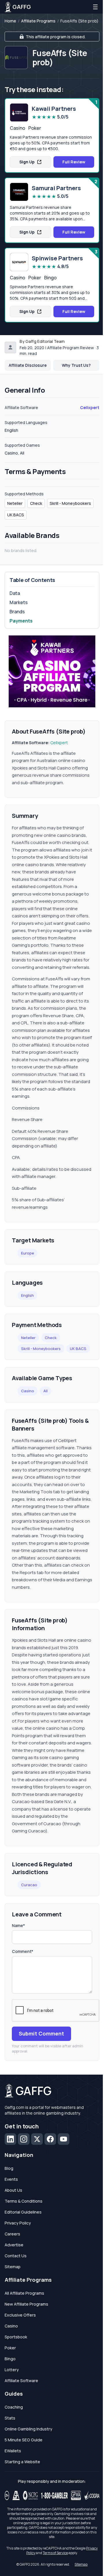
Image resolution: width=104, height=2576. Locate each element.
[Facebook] (50, 2139)
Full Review (74, 162)
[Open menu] (95, 7)
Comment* (23, 1951)
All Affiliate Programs (24, 2293)
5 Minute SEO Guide (24, 2440)
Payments (21, 621)
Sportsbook (16, 2337)
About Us (13, 2190)
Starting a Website (22, 2462)
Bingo (10, 2359)
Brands (17, 612)
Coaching (14, 2407)
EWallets (13, 2451)
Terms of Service (55, 2553)
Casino (28, 1391)
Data (15, 593)
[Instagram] (24, 2139)
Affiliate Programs (38, 21)
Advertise (14, 2245)
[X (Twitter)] (37, 2139)
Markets (19, 602)
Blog (9, 2168)
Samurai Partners (56, 188)
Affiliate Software (21, 2381)
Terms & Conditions (24, 2201)
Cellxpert (90, 407)
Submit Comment (41, 2033)
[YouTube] (64, 2139)
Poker (10, 2348)
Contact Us (16, 2256)
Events (11, 2179)
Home (10, 21)
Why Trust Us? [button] (76, 365)
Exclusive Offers (20, 2315)
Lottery (12, 2370)
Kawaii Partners (54, 109)
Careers (12, 2234)
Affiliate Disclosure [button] (28, 365)
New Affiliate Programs (26, 2304)
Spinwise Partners (57, 258)
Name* (18, 1925)
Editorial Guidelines (23, 2212)
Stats (10, 2418)
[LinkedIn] (10, 2139)
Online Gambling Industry (28, 2429)
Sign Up (27, 162)
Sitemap (13, 2267)
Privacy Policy (18, 2223)
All (45, 1391)
